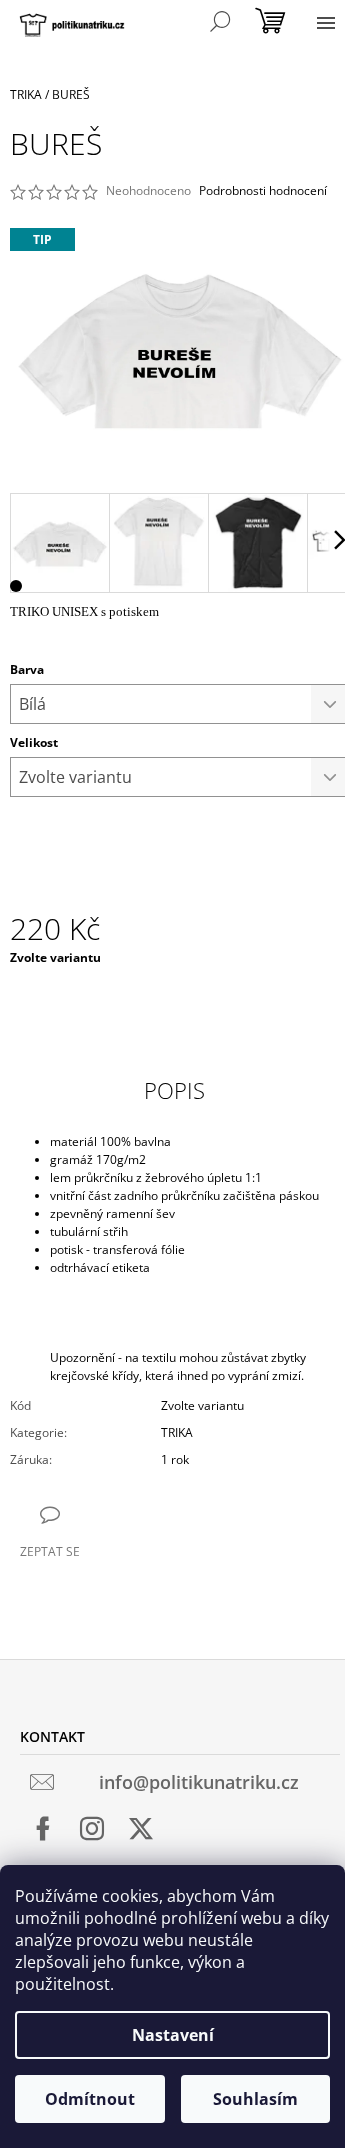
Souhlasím (255, 2099)
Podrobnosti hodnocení (263, 191)
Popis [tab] (174, 1090)
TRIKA (177, 1432)
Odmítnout (90, 2099)
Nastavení (173, 2035)
